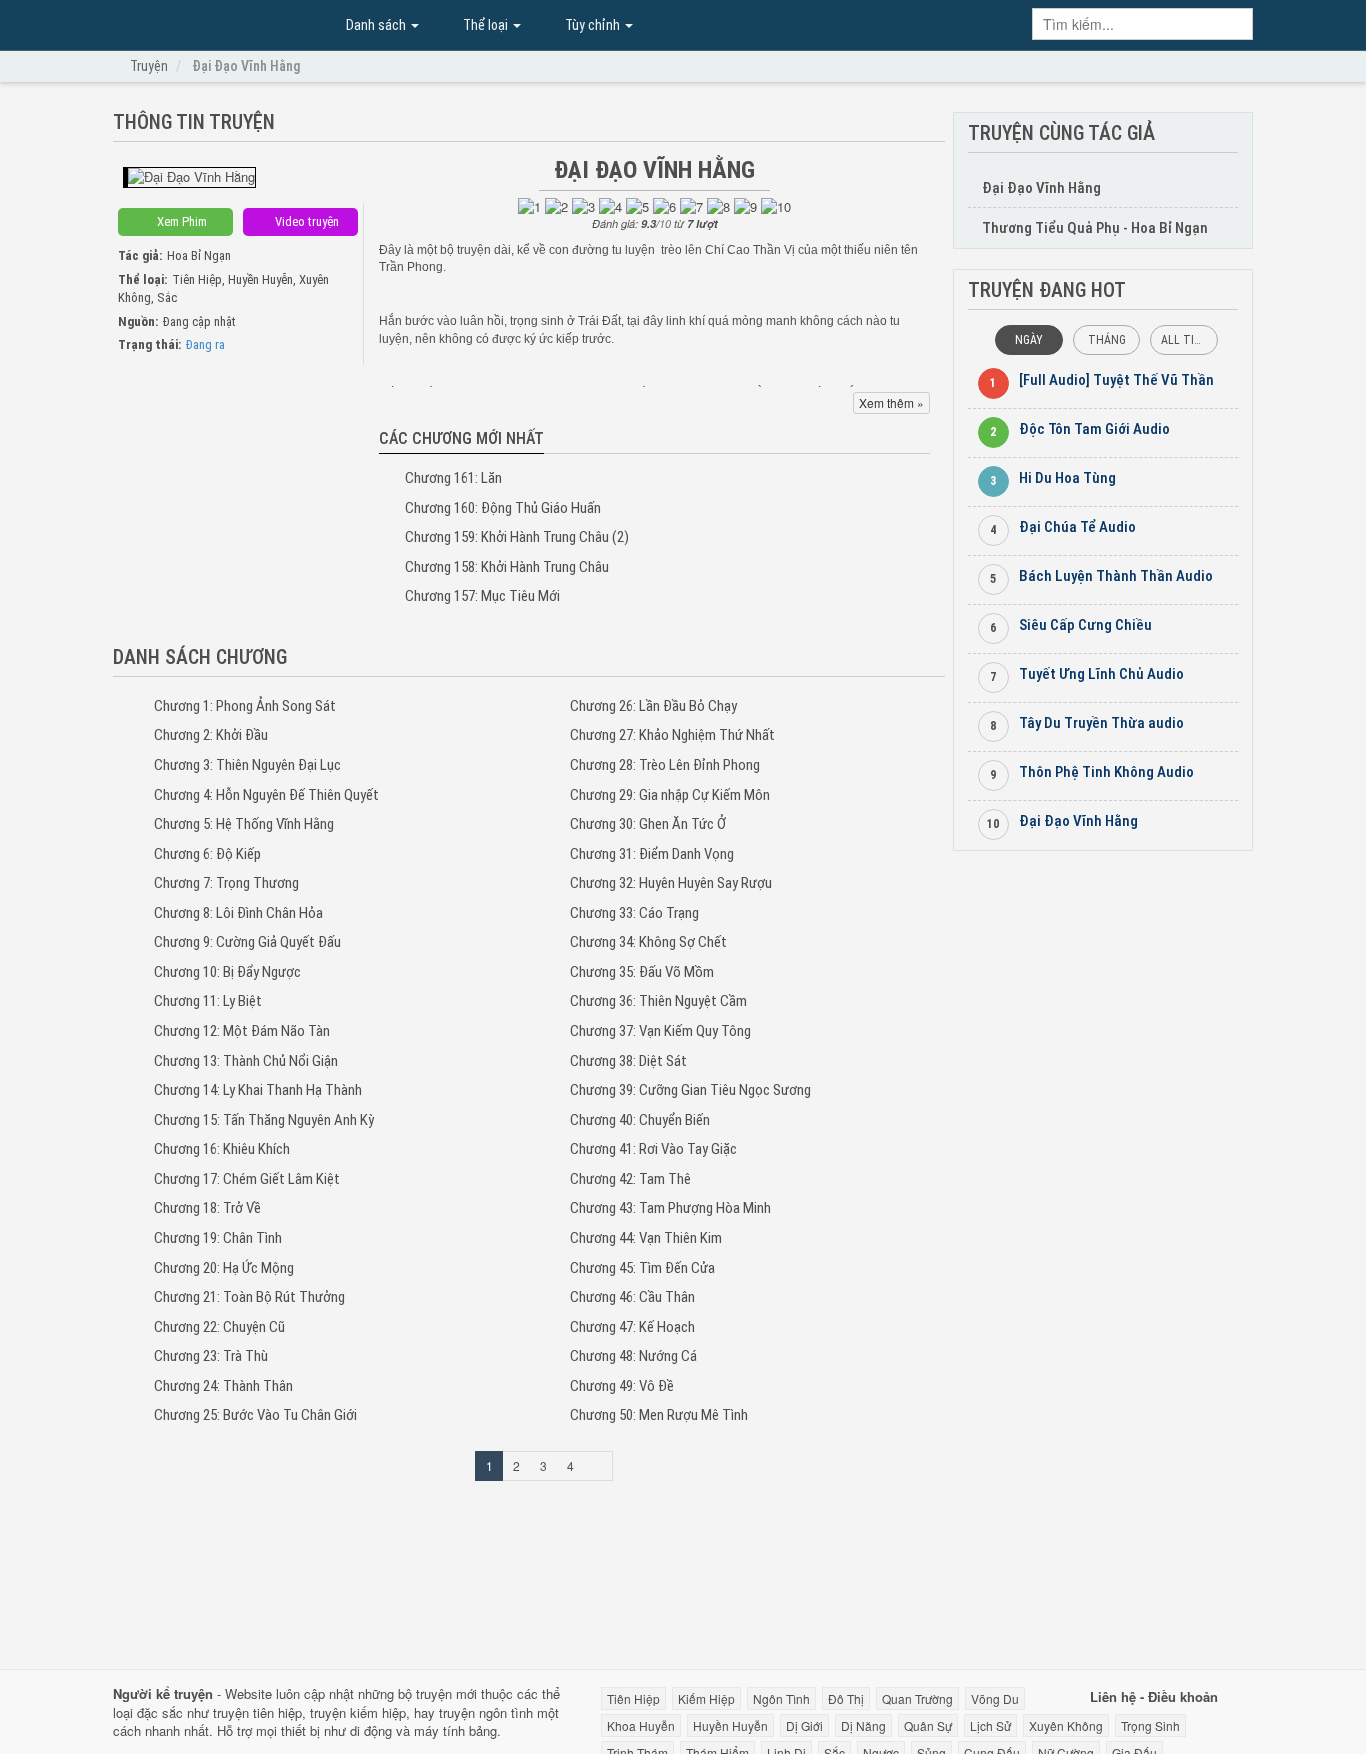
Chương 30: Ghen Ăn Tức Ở (648, 824)
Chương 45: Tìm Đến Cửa (642, 1268)
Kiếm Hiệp (706, 1698)
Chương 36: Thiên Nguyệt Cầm (658, 1001)
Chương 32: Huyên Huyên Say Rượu (671, 883)
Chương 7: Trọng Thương (226, 883)
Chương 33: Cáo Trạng (634, 913)
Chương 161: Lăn (453, 478)
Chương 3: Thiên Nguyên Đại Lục (247, 765)
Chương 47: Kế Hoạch (632, 1327)
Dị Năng (863, 1725)
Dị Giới (804, 1725)
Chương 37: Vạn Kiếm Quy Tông (660, 1031)
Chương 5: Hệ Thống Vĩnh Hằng (244, 824)
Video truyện (305, 221)
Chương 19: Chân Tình (218, 1238)
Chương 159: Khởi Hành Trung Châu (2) (517, 537)
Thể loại (485, 25)
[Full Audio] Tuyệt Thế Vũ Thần (1116, 380)
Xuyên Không (1066, 1725)
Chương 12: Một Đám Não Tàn (242, 1031)
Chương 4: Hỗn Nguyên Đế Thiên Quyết (266, 795)
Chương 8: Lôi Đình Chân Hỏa (238, 913)
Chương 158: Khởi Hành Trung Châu (507, 567)
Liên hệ (1113, 1696)
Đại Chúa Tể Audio (1077, 527)
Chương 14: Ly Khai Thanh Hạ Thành (258, 1090)
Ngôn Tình (781, 1698)
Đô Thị (846, 1698)
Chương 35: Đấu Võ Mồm (642, 972)
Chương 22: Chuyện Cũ (219, 1327)
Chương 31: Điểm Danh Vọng (652, 854)
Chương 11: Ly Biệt (208, 1001)
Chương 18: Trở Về (207, 1208)
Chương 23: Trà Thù (211, 1356)
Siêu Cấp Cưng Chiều (1085, 625)
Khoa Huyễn (641, 1725)
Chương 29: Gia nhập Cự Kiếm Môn (670, 795)
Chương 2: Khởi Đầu (211, 735)
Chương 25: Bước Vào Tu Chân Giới (255, 1415)
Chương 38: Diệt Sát (628, 1061)
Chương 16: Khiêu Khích (222, 1149)
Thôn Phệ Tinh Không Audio (1106, 772)
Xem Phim (180, 221)
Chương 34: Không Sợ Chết (648, 942)
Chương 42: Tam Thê (630, 1179)
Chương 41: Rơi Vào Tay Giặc (653, 1149)
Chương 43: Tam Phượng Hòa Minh (670, 1208)
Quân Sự (928, 1725)
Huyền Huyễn (260, 279)
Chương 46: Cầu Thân (632, 1297)
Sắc (167, 297)
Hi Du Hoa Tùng (1067, 478)
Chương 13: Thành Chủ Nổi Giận (246, 1061)
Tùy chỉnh (592, 25)
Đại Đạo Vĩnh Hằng (212, 23)
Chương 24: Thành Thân (223, 1386)
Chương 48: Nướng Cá (633, 1356)
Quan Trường (917, 1698)
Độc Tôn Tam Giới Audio (1094, 429)
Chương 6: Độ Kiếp (207, 854)
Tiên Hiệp (197, 279)
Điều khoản (1183, 1696)
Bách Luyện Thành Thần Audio (1116, 576)
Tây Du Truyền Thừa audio (1101, 723)
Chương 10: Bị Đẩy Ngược (227, 972)
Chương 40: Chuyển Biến (640, 1120)
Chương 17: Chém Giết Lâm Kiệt (247, 1179)
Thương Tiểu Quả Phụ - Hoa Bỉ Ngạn (1095, 228)
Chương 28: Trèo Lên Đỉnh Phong (665, 765)
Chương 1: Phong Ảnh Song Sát (245, 706)
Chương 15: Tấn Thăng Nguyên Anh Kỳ (264, 1120)
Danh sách (376, 25)
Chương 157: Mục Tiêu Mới (482, 596)
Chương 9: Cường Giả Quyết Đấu (247, 942)
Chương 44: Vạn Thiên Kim (646, 1238)
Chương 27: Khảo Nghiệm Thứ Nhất (672, 735)
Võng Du (995, 1698)
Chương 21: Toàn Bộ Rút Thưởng (249, 1297)
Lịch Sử (990, 1725)
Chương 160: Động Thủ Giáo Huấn (503, 508)
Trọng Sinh (1150, 1725)
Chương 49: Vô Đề (622, 1386)
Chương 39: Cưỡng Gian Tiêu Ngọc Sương (690, 1090)
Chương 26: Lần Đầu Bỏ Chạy (653, 706)
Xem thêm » (891, 402)
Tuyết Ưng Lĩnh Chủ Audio (1101, 674)
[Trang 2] (598, 1466)
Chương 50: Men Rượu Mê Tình (659, 1415)
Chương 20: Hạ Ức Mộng (224, 1268)
